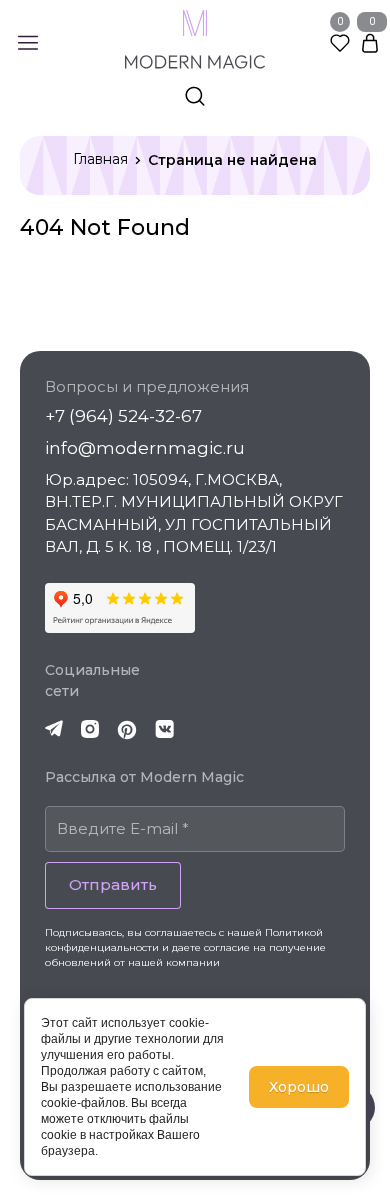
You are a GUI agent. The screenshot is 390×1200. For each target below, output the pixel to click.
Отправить (113, 884)
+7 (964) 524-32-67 (123, 416)
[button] (35, 43)
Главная (100, 159)
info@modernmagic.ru (145, 448)
